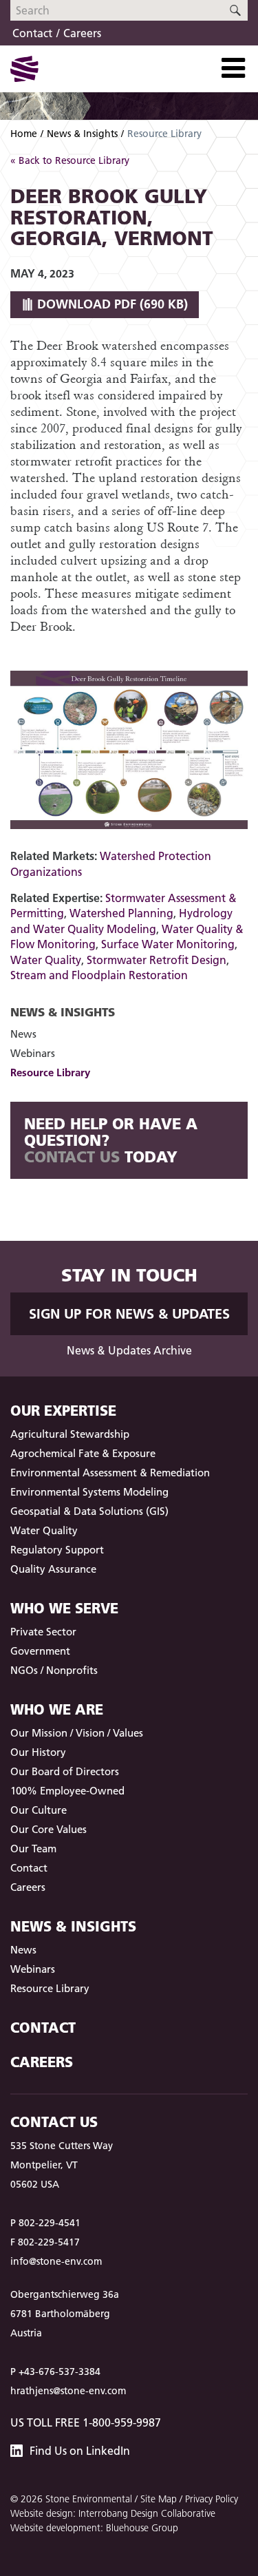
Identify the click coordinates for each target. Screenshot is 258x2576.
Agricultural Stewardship (70, 1434)
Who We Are (57, 1709)
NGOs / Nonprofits (54, 1670)
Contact (32, 33)
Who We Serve (64, 1608)
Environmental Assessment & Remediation (110, 1473)
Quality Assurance (53, 1569)
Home (24, 134)
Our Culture (39, 1810)
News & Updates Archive (129, 1350)
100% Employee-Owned (67, 1791)
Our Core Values (49, 1829)
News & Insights (82, 134)
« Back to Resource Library (70, 160)
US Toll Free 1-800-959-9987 (86, 2422)
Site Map (159, 2499)
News (23, 1034)
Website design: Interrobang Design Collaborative (113, 2513)
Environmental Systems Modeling (89, 1492)
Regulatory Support (57, 1550)
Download (111, 304)
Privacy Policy (212, 2499)
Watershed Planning (121, 913)
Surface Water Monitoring (168, 944)
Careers (82, 33)
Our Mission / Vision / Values (77, 1733)
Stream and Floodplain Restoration (99, 975)
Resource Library (50, 1072)
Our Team (33, 1849)
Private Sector (43, 1632)
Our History (38, 1752)
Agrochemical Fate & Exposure (83, 1453)
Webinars (33, 1053)
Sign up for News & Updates (129, 1314)
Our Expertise (63, 1411)
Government (40, 1651)
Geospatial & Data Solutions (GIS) (89, 1511)
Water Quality (46, 960)
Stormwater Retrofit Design (157, 960)
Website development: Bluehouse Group (94, 2528)
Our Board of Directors (65, 1771)
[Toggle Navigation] (233, 68)
